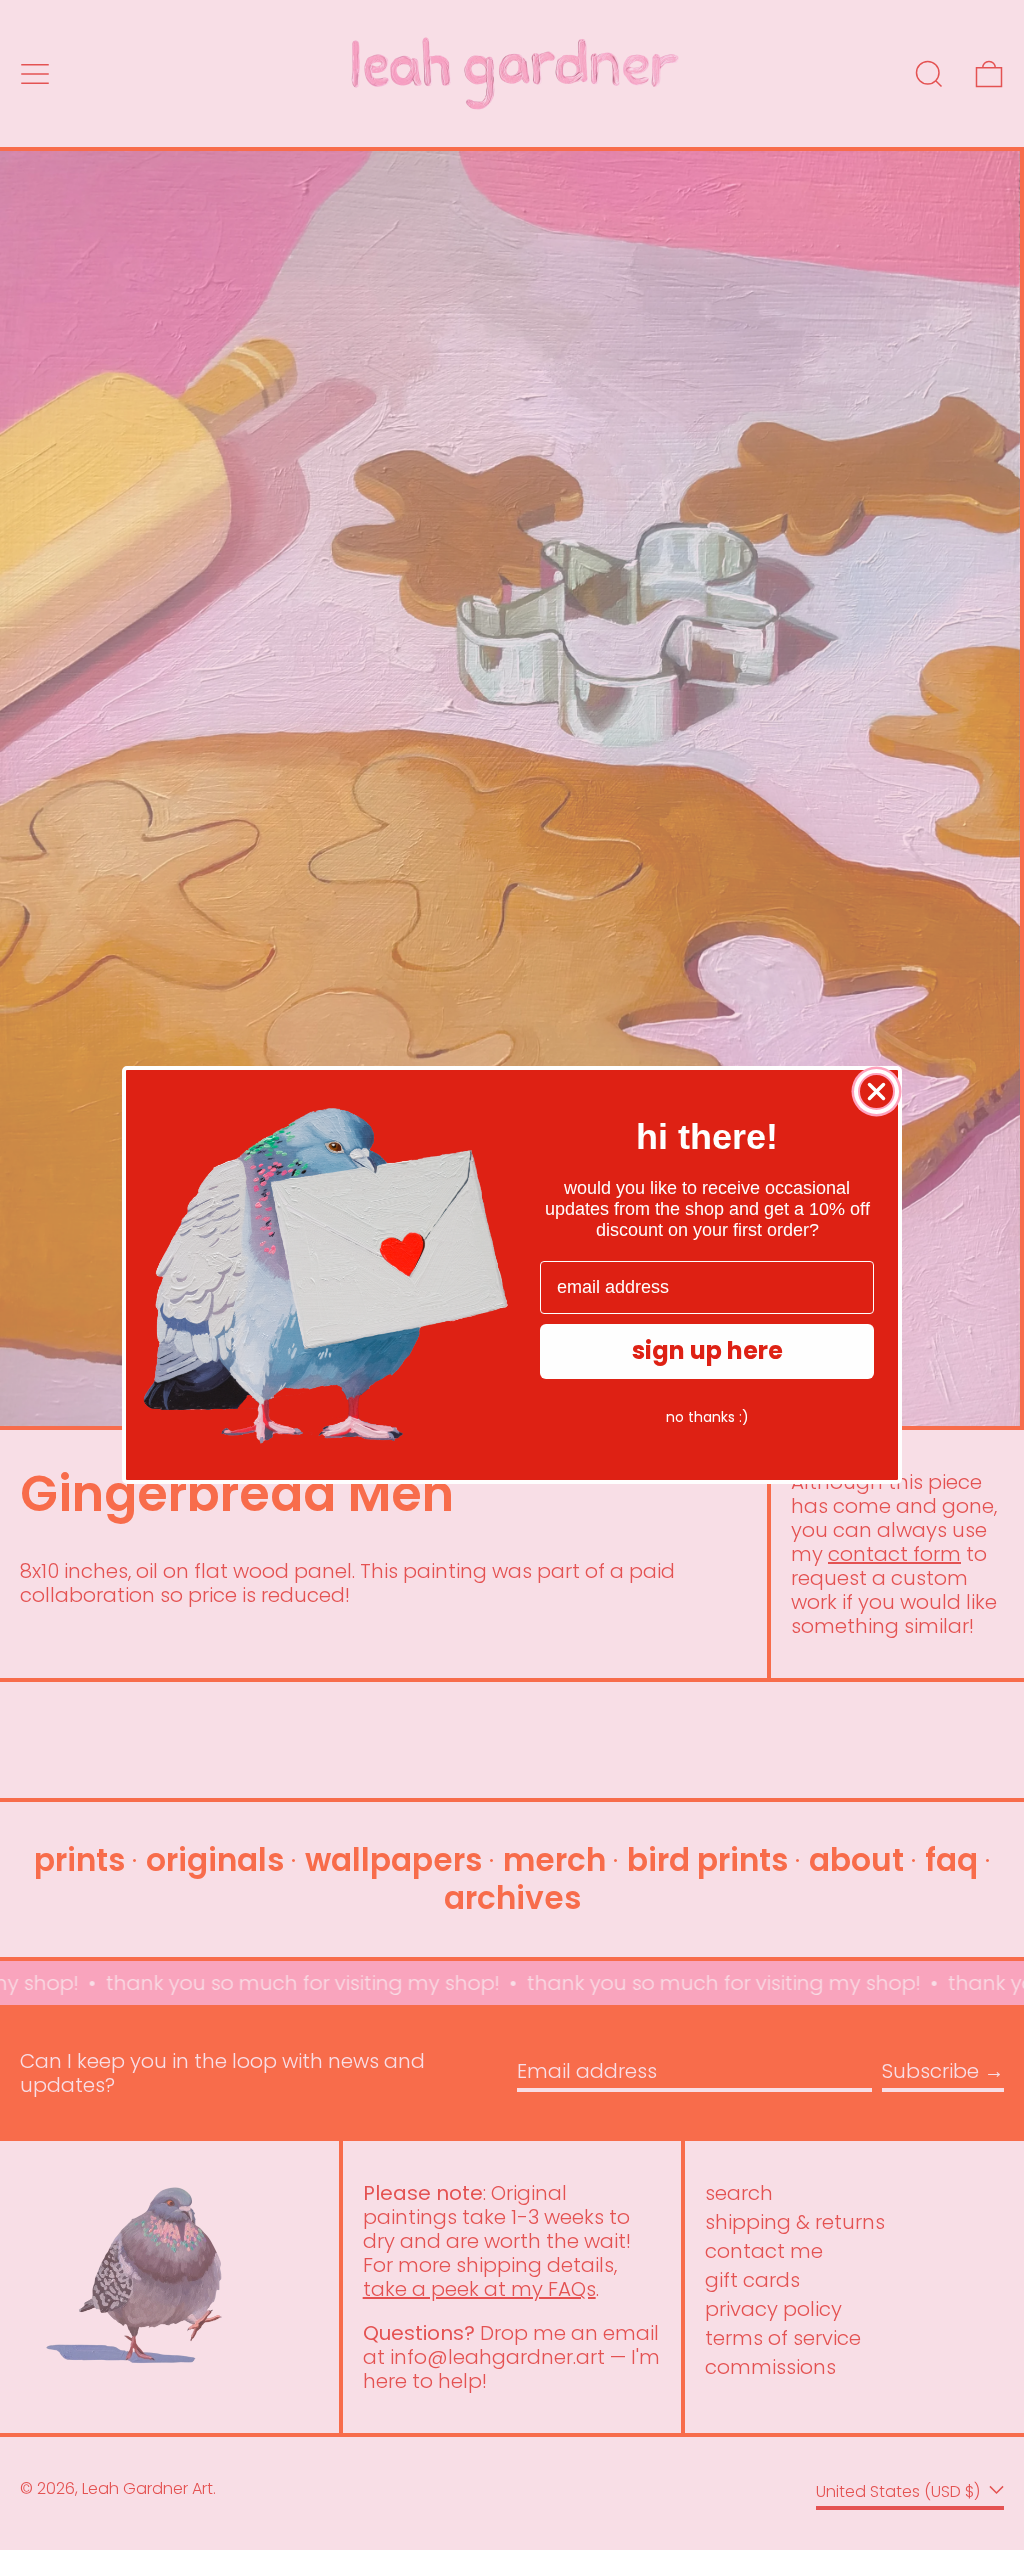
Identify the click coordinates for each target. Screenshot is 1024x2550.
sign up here (707, 1350)
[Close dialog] (876, 1091)
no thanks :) (707, 1417)
